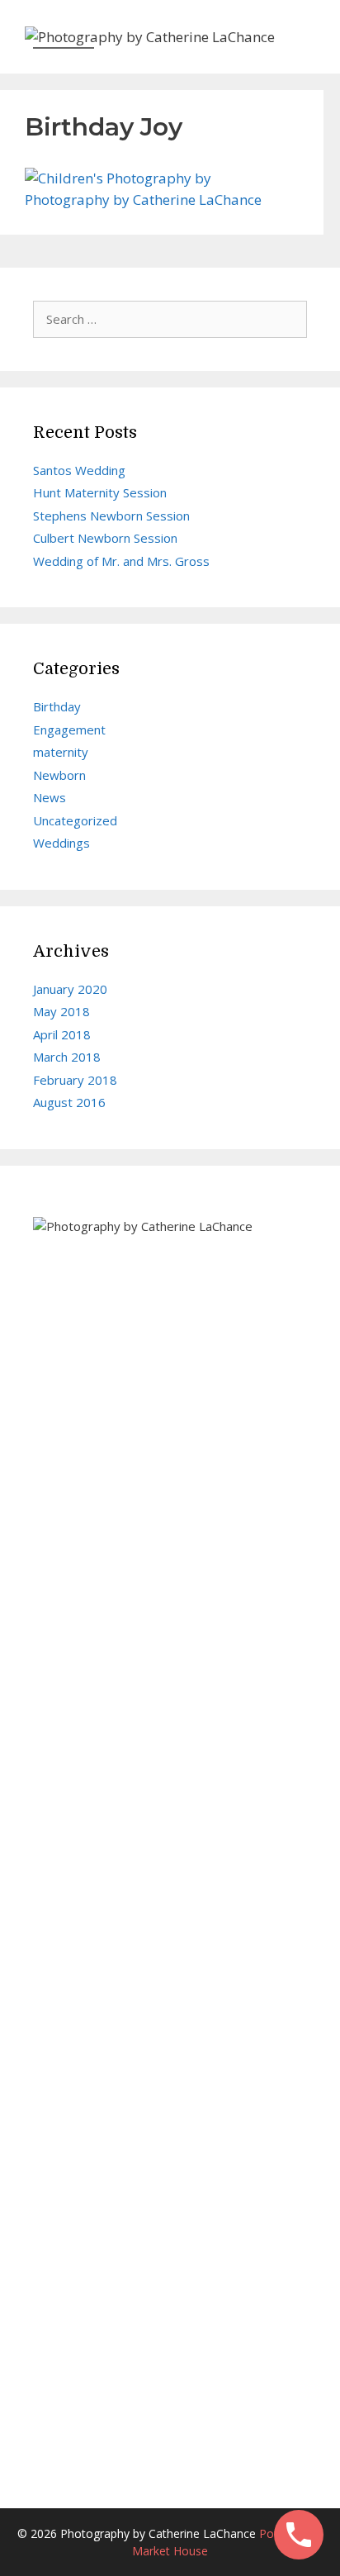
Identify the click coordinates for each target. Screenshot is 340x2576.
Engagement (69, 730)
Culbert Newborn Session (105, 538)
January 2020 (70, 989)
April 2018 (62, 1034)
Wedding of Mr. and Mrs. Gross (121, 561)
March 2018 (67, 1057)
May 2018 (61, 1011)
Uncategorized (75, 820)
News (50, 797)
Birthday (57, 706)
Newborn (59, 775)
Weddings (61, 843)
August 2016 (69, 1102)
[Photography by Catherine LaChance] (150, 35)
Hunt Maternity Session (100, 492)
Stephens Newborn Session (111, 516)
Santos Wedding (79, 470)
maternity (61, 752)
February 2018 (75, 1080)
